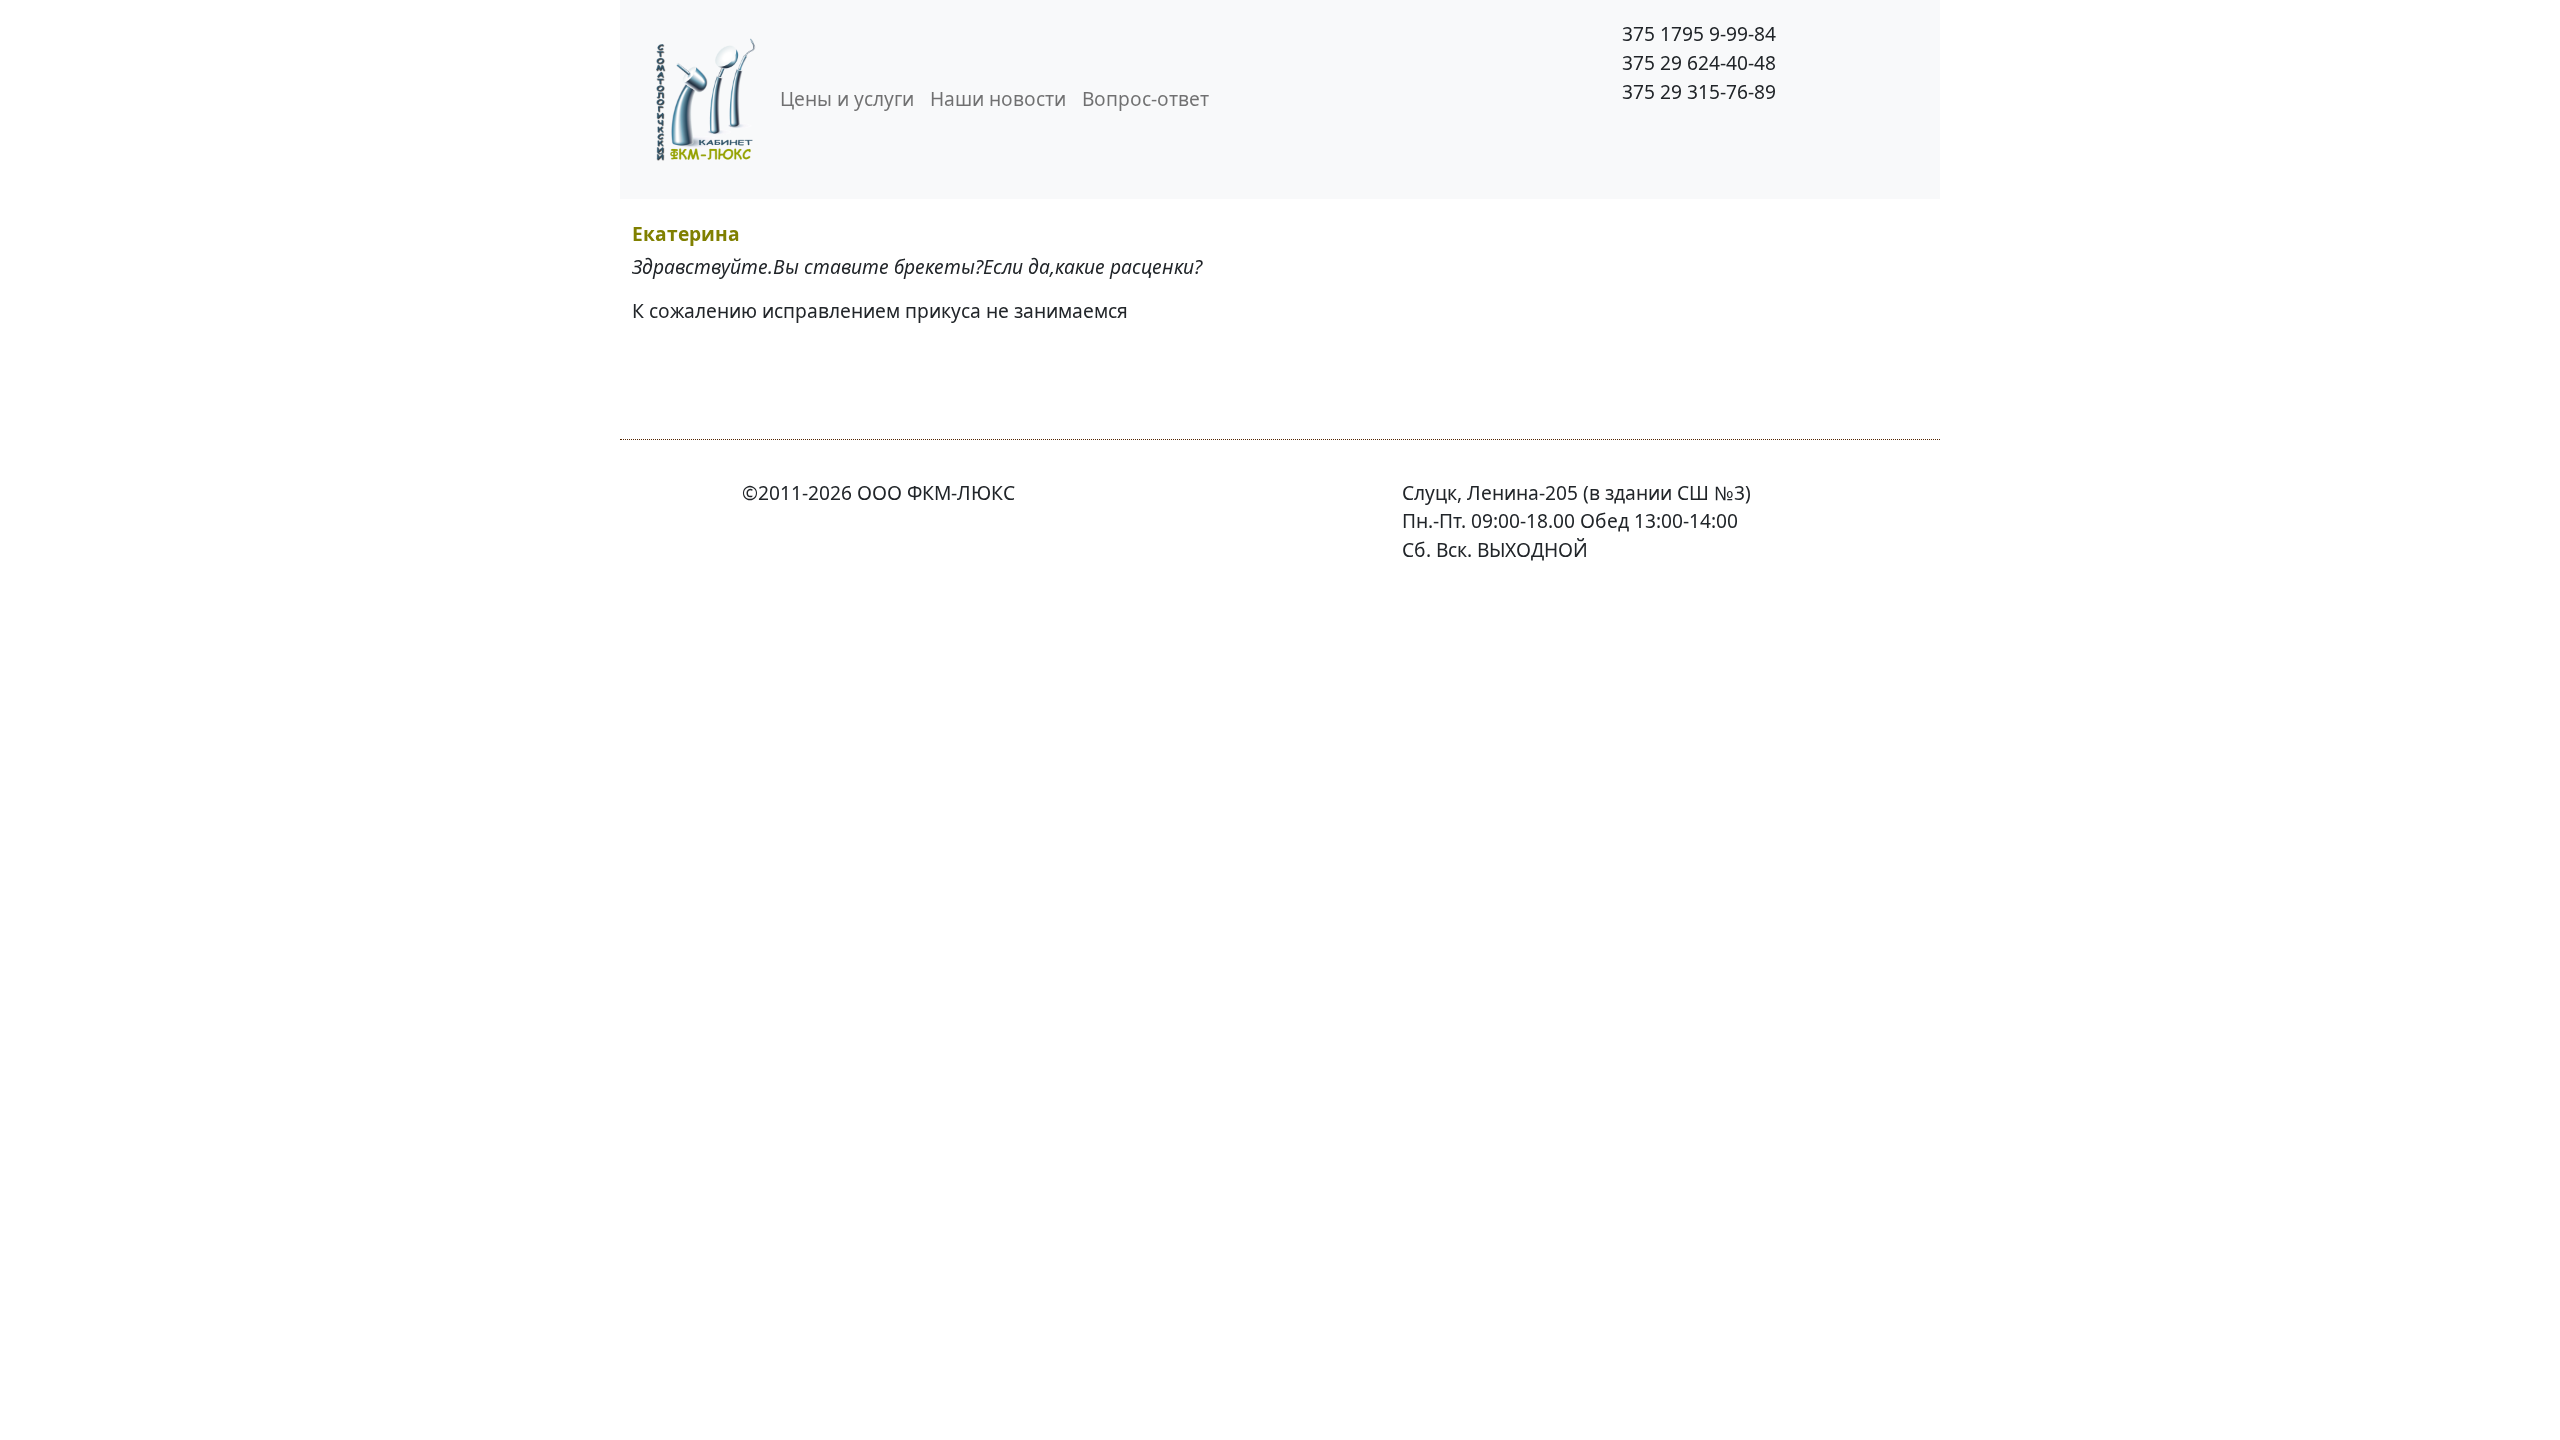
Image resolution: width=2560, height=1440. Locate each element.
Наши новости (998, 98)
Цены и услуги (847, 98)
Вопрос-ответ (1145, 98)
